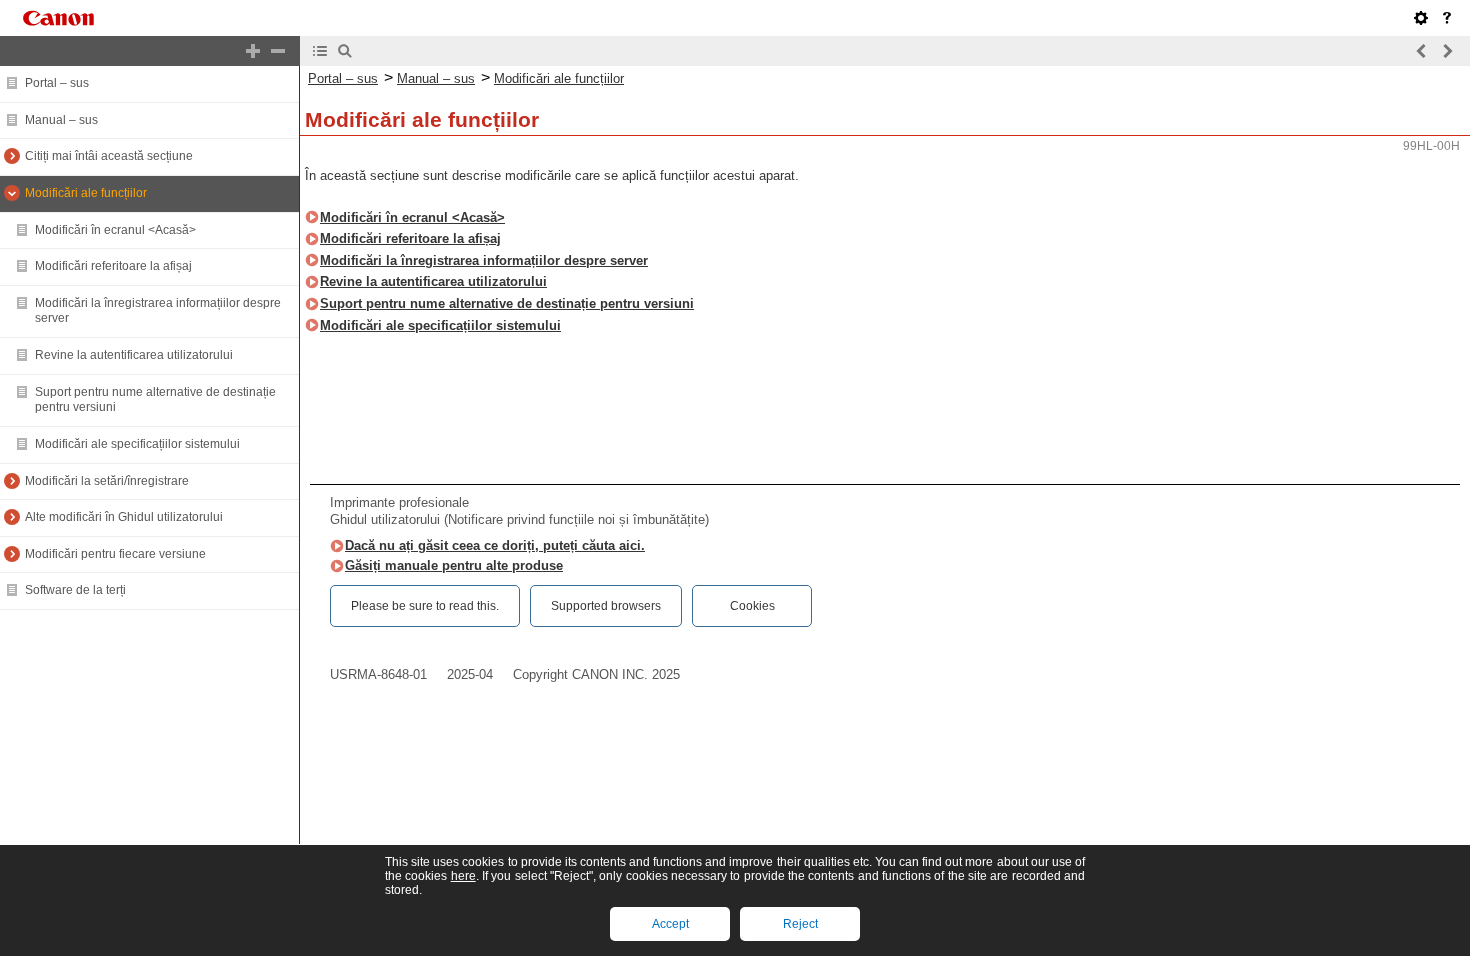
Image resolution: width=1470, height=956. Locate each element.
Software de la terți (75, 590)
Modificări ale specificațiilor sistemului (137, 444)
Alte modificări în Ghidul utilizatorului (124, 517)
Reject (800, 924)
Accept (670, 924)
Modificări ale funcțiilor (86, 193)
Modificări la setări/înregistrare (107, 481)
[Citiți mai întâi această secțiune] (1447, 18)
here (463, 876)
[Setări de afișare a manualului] (1421, 18)
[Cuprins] (320, 51)
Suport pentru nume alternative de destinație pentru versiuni (507, 303)
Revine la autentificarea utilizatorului (134, 355)
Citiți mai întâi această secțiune (109, 156)
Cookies (752, 606)
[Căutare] (345, 51)
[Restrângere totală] (278, 51)
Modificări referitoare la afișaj (113, 266)
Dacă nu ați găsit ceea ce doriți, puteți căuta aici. (495, 545)
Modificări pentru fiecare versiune (115, 554)
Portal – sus (57, 83)
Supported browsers (606, 606)
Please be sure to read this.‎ (425, 606)
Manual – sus (61, 120)
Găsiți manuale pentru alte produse (454, 565)
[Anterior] (1422, 51)
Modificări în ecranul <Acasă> (115, 230)
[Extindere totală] (253, 51)
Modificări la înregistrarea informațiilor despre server (484, 260)
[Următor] (1447, 51)
